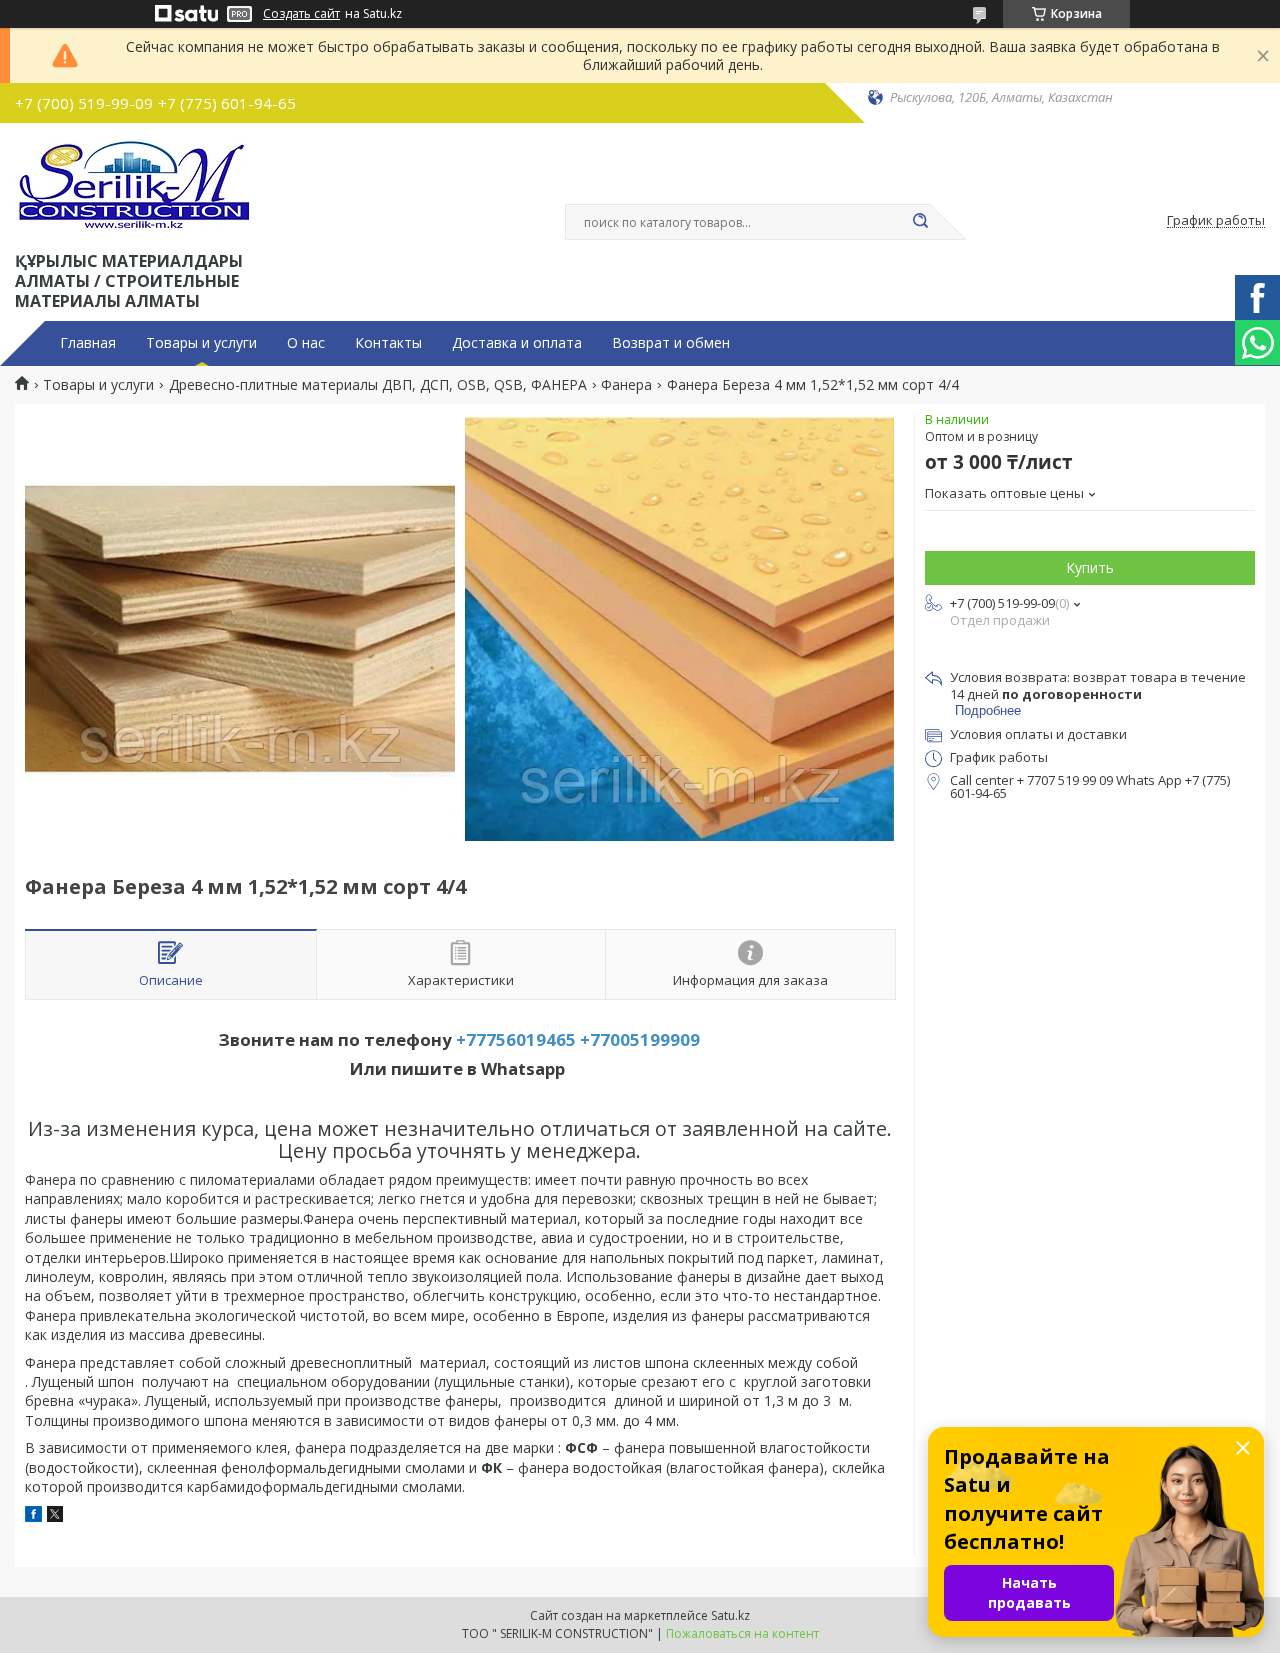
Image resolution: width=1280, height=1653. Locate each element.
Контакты (388, 343)
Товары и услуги (201, 343)
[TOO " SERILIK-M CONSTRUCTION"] (135, 183)
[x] (55, 1516)
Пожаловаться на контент (742, 1633)
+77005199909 (640, 1039)
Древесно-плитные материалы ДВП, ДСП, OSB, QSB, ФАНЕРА (378, 385)
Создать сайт (301, 14)
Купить (1090, 567)
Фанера (626, 385)
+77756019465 (516, 1039)
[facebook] (33, 1516)
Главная (88, 343)
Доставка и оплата (517, 343)
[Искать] (920, 222)
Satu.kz (730, 1615)
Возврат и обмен (671, 343)
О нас (306, 343)
